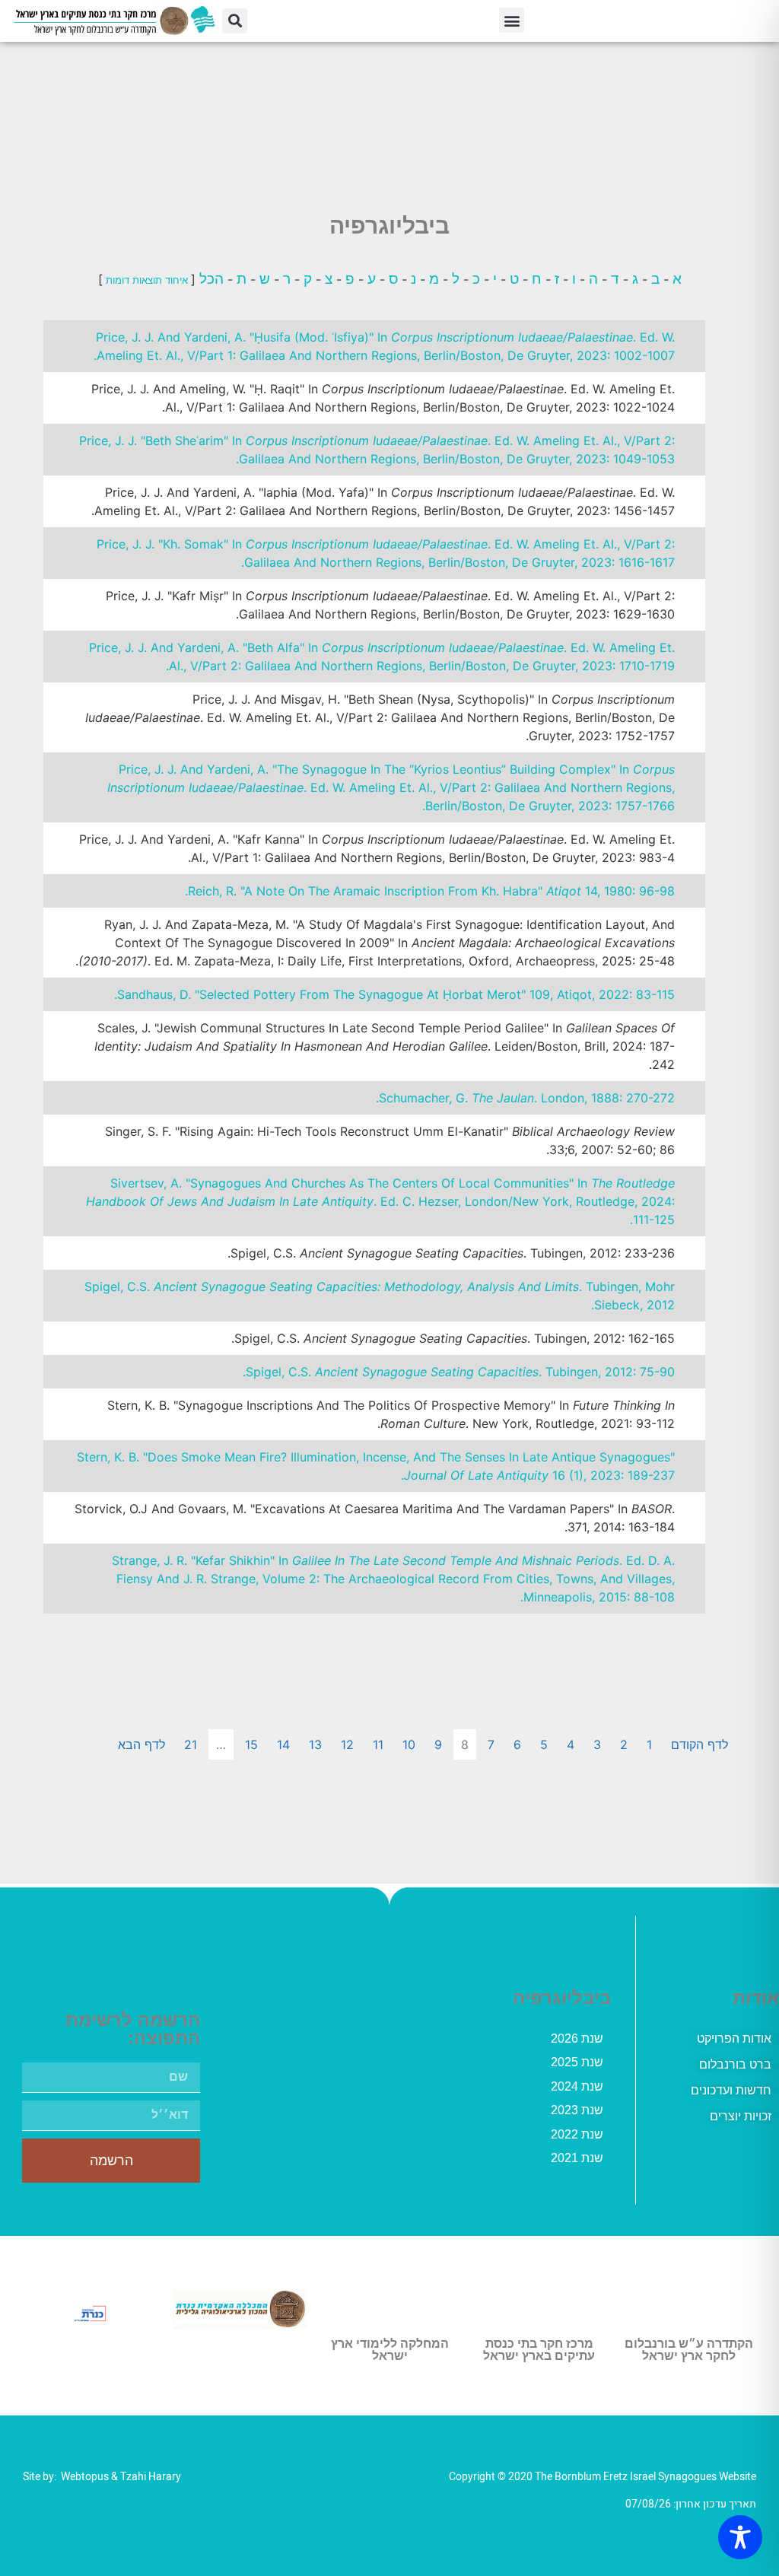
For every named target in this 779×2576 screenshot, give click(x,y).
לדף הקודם (700, 1744)
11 (378, 1744)
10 (409, 1744)
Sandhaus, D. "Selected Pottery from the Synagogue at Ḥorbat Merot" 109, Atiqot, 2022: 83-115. (394, 994)
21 (191, 1744)
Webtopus (85, 2477)
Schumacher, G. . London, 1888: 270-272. (525, 1098)
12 (347, 1744)
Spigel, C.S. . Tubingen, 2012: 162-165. (453, 1338)
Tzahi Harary (151, 2477)
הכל (210, 278)
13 (315, 1744)
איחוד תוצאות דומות (147, 280)
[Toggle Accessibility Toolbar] (740, 2537)
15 (251, 1744)
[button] (512, 20)
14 (283, 1744)
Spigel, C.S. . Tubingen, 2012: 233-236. (451, 1253)
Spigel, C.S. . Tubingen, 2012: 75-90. (459, 1372)
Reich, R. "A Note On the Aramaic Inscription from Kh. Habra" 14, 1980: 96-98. (430, 891)
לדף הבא (141, 1744)
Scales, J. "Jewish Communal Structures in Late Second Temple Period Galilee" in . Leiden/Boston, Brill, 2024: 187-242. (385, 1046)
